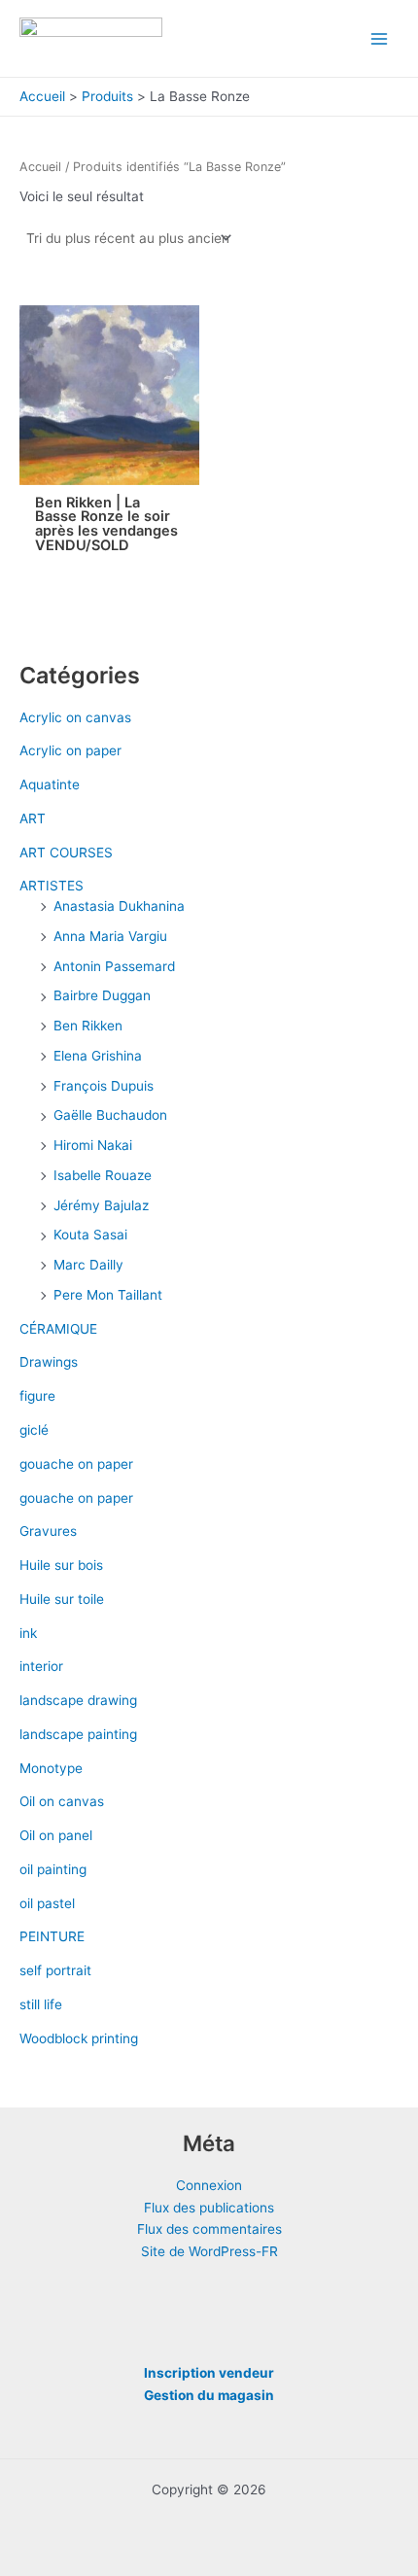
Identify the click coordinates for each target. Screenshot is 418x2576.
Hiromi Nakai (93, 1145)
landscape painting (78, 1734)
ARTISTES (52, 886)
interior (41, 1666)
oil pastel (47, 1903)
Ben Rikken (88, 1026)
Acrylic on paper (70, 750)
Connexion (209, 2185)
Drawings (49, 1362)
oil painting (53, 1869)
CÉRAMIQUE (58, 1329)
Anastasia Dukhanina (119, 906)
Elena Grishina (98, 1056)
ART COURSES (66, 853)
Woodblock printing (79, 2038)
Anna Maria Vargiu (110, 936)
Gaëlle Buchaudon (110, 1115)
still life (41, 2004)
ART (33, 818)
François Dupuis (104, 1086)
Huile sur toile (62, 1599)
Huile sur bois (61, 1565)
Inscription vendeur (209, 2373)
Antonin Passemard (114, 966)
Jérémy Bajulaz (101, 1205)
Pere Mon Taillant (108, 1295)
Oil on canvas (62, 1801)
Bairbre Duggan (102, 995)
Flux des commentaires (209, 2229)
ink (28, 1633)
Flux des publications (209, 2208)
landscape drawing (78, 1700)
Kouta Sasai (90, 1235)
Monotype (51, 1768)
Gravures (48, 1531)
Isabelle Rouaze (103, 1175)
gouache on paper (76, 1464)
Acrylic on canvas (75, 717)
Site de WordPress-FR (209, 2251)
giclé (34, 1430)
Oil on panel (56, 1835)
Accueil (40, 167)
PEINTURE (52, 1936)
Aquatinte (50, 784)
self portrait (55, 1970)
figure (37, 1396)
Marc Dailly (88, 1265)
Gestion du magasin (209, 2395)
